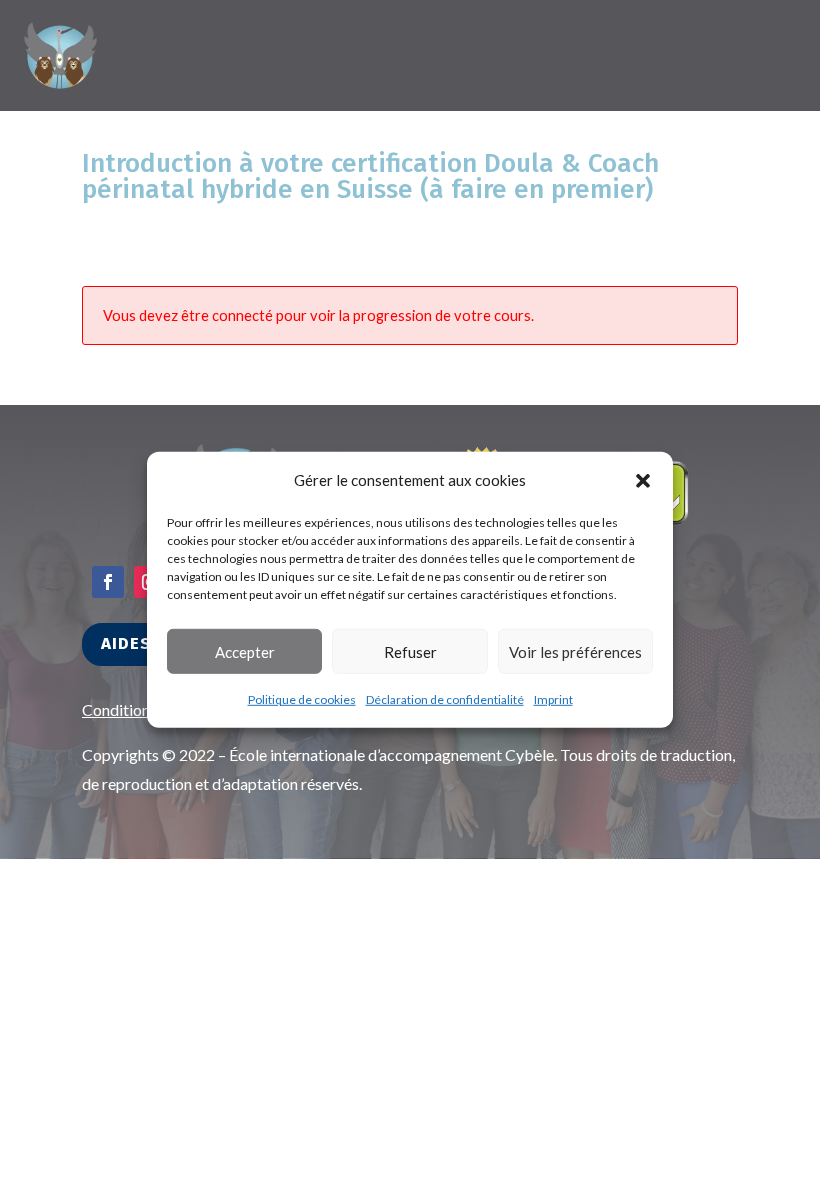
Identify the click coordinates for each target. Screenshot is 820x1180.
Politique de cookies (302, 699)
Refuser (410, 652)
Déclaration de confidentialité (445, 699)
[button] (643, 480)
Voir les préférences (575, 652)
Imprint (553, 699)
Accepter (245, 652)
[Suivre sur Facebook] (108, 582)
